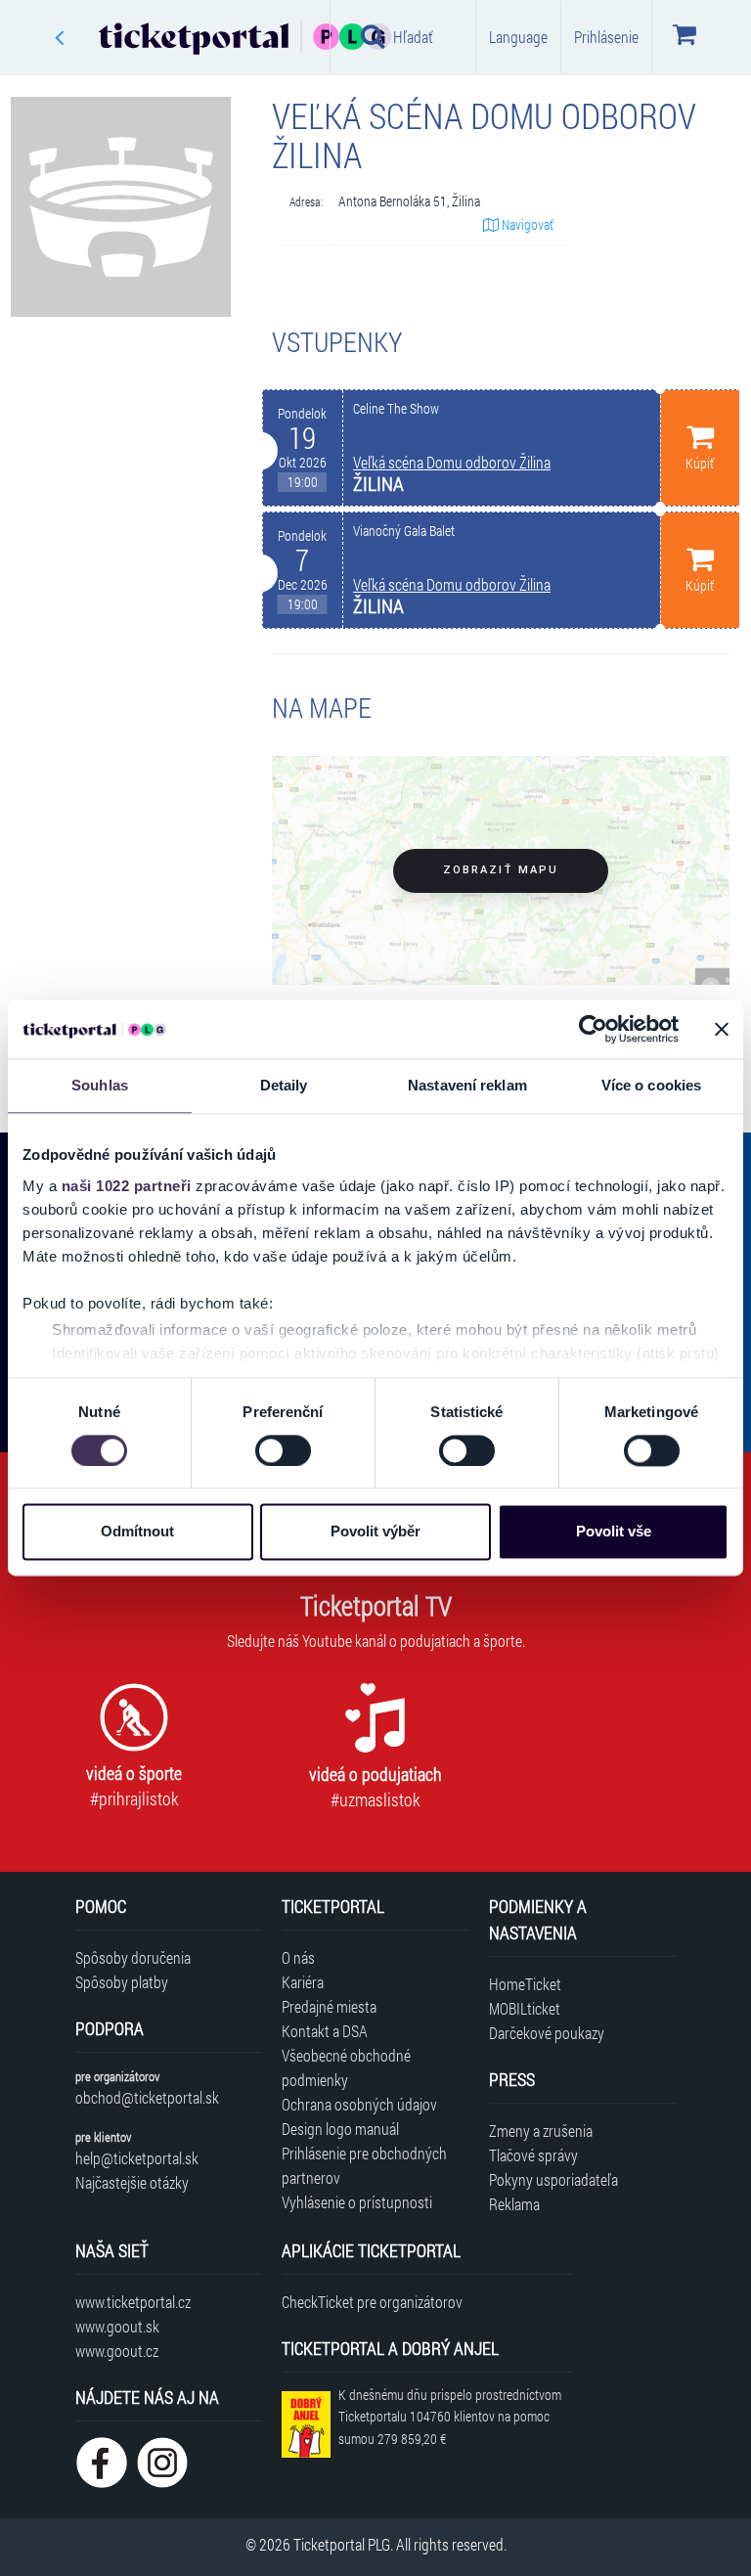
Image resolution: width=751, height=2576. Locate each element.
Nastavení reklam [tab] (467, 1085)
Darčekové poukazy (547, 2033)
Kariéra (303, 1982)
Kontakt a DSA (325, 2031)
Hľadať (413, 37)
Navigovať (526, 224)
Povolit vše (614, 1532)
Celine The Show (396, 409)
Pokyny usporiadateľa (553, 2179)
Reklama (514, 2204)
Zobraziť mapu (501, 870)
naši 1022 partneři (127, 1186)
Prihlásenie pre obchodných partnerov (364, 2165)
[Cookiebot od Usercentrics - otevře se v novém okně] (593, 1029)
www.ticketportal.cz (133, 2302)
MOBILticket (525, 2008)
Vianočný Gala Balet (404, 531)
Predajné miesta (329, 2006)
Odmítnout (137, 1532)
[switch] (283, 1450)
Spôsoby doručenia (133, 1957)
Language (518, 37)
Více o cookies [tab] (651, 1085)
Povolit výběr (375, 1532)
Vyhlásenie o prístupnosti (357, 2202)
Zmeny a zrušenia (541, 2131)
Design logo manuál (340, 2129)
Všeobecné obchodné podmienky (346, 2067)
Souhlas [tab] (100, 1085)
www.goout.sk (117, 2326)
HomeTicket (525, 1984)
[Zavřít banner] (722, 1029)
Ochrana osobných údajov (359, 2104)
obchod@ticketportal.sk (147, 2097)
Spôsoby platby (122, 1982)
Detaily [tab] (284, 1085)
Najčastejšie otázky (132, 2182)
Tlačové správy (533, 2155)
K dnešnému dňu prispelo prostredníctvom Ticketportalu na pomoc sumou (450, 2417)
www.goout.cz (117, 2351)
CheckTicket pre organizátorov (372, 2302)
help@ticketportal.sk (137, 2158)
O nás (298, 1957)
